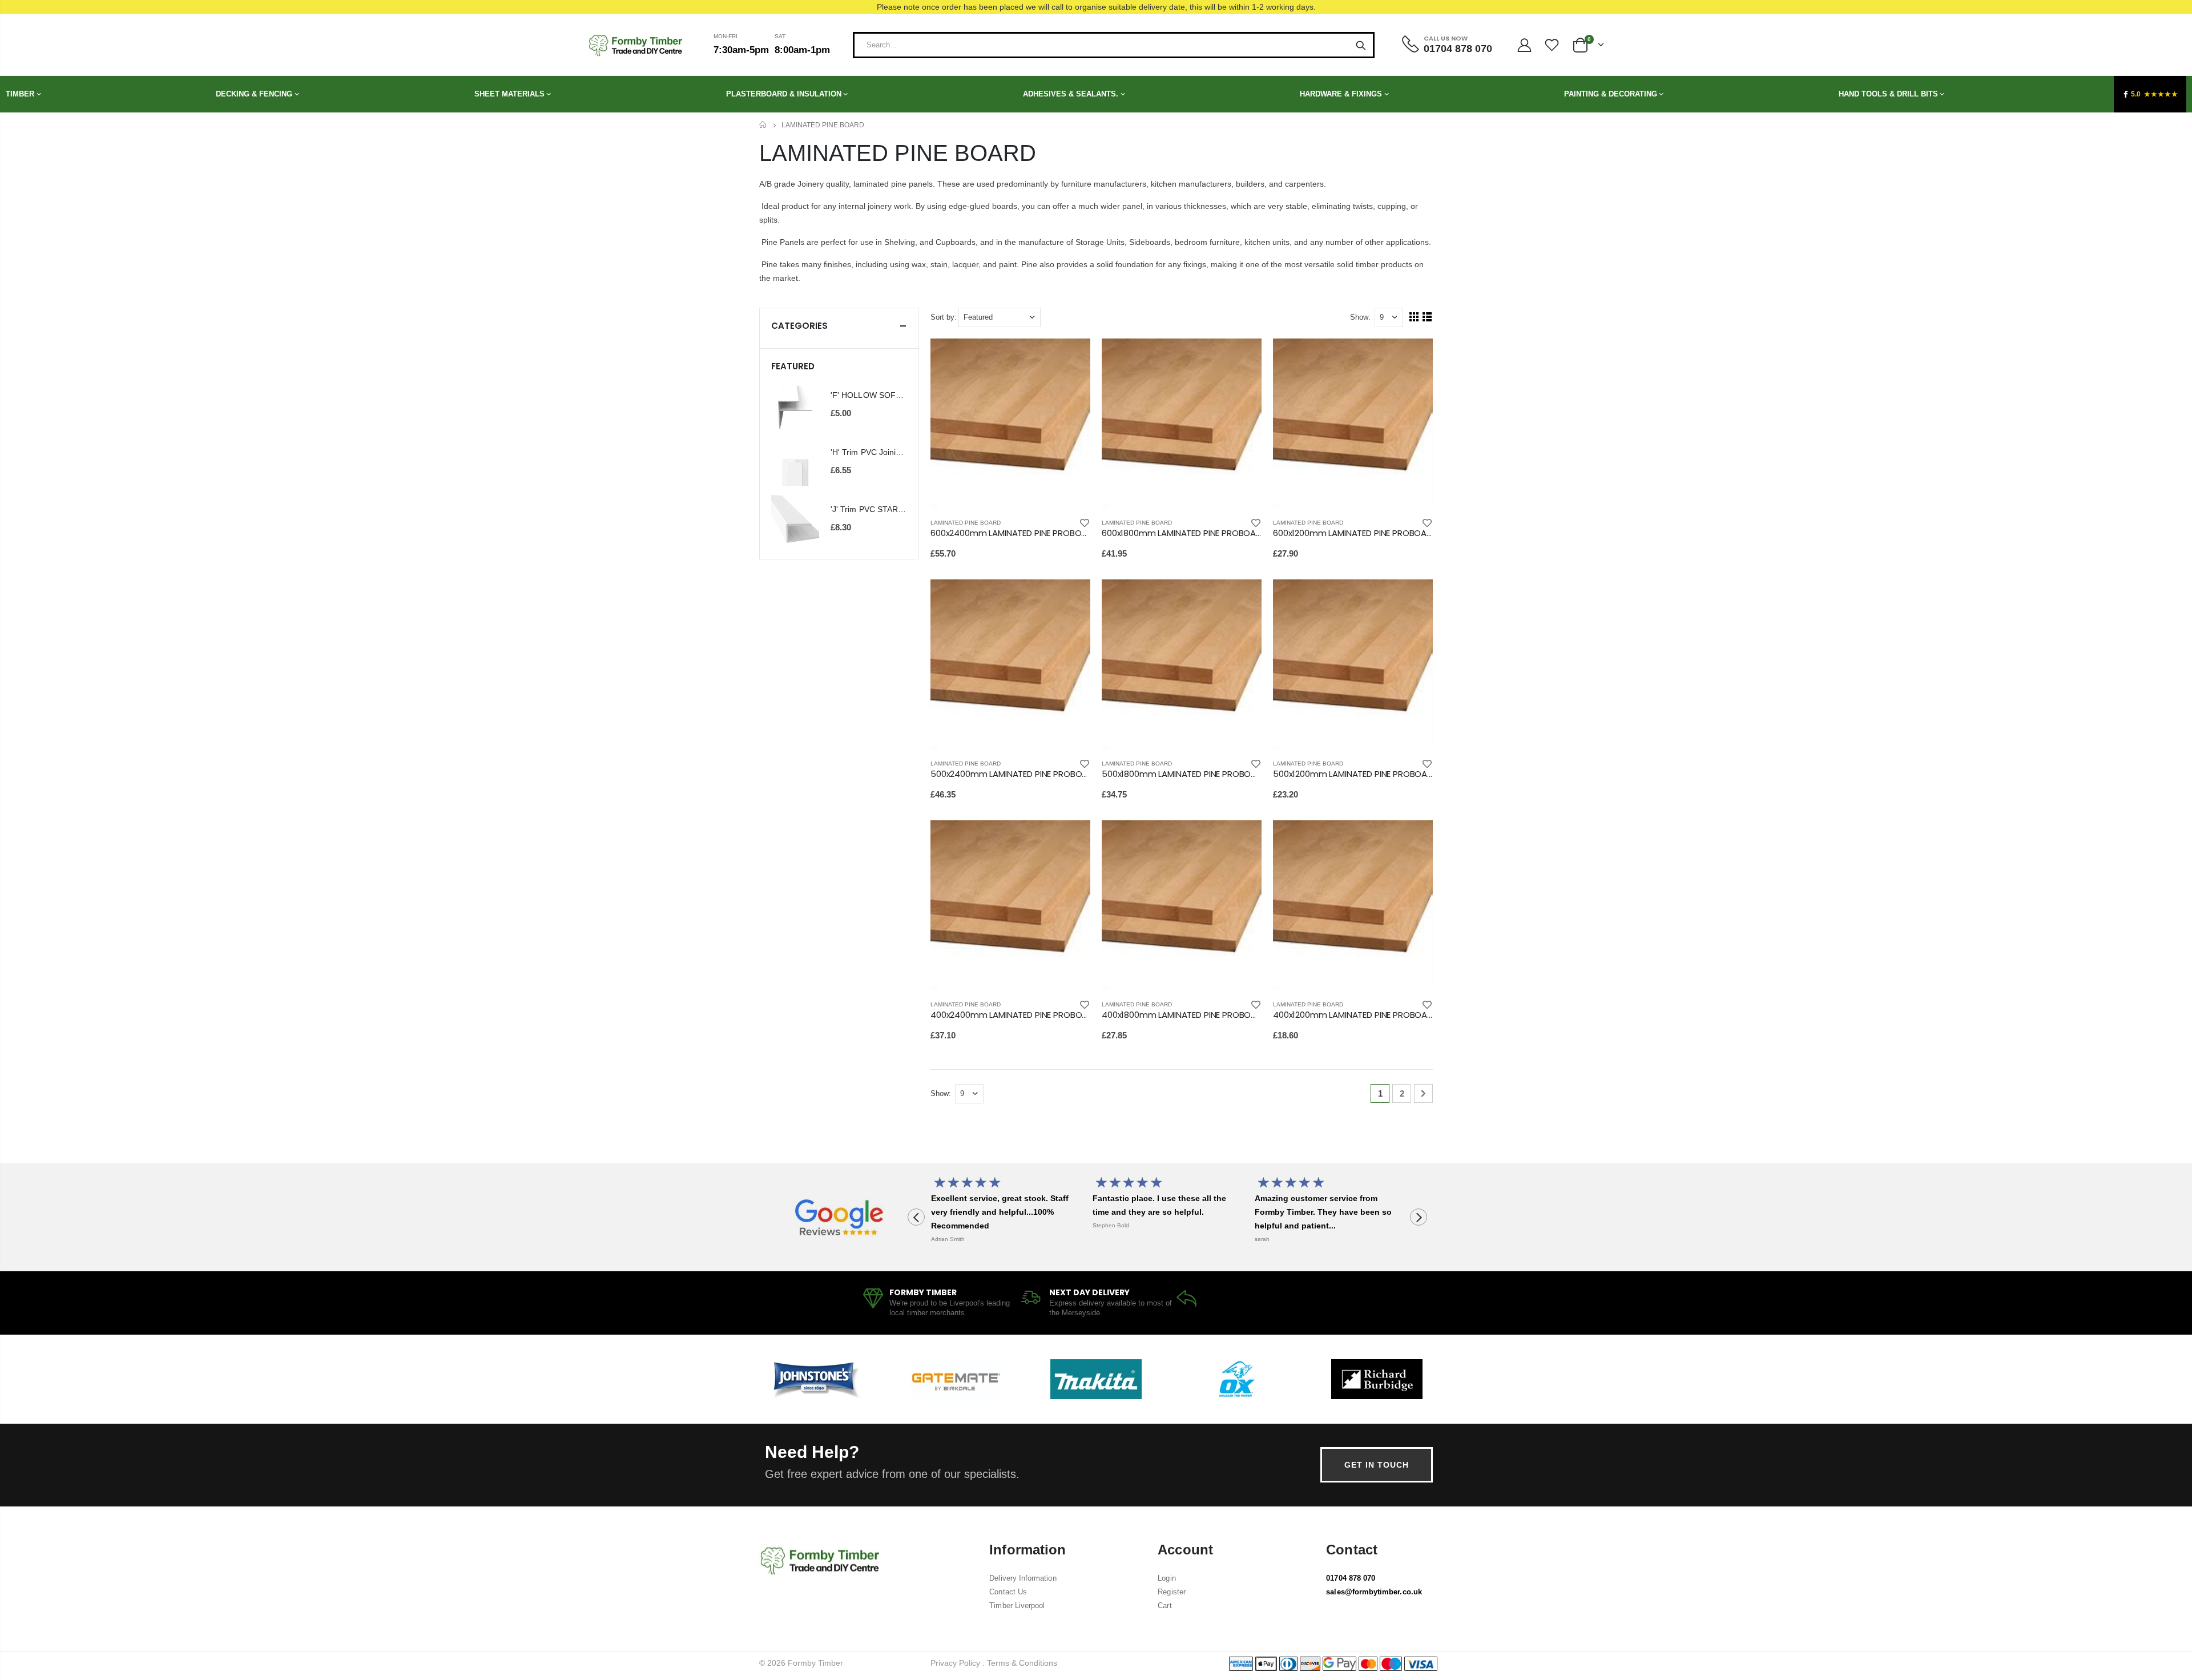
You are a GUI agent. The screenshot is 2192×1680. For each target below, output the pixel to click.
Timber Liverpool (1017, 1606)
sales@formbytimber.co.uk (1374, 1592)
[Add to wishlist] (1085, 523)
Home (763, 125)
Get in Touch (1377, 1465)
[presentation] (916, 1217)
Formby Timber (815, 1663)
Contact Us (1008, 1592)
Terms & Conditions (1022, 1663)
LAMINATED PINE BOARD (966, 523)
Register (1172, 1592)
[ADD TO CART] (1071, 357)
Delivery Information (1023, 1578)
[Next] (1423, 1093)
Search (1361, 45)
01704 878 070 (1351, 1578)
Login (1166, 1578)
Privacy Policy (955, 1663)
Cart (1164, 1606)
